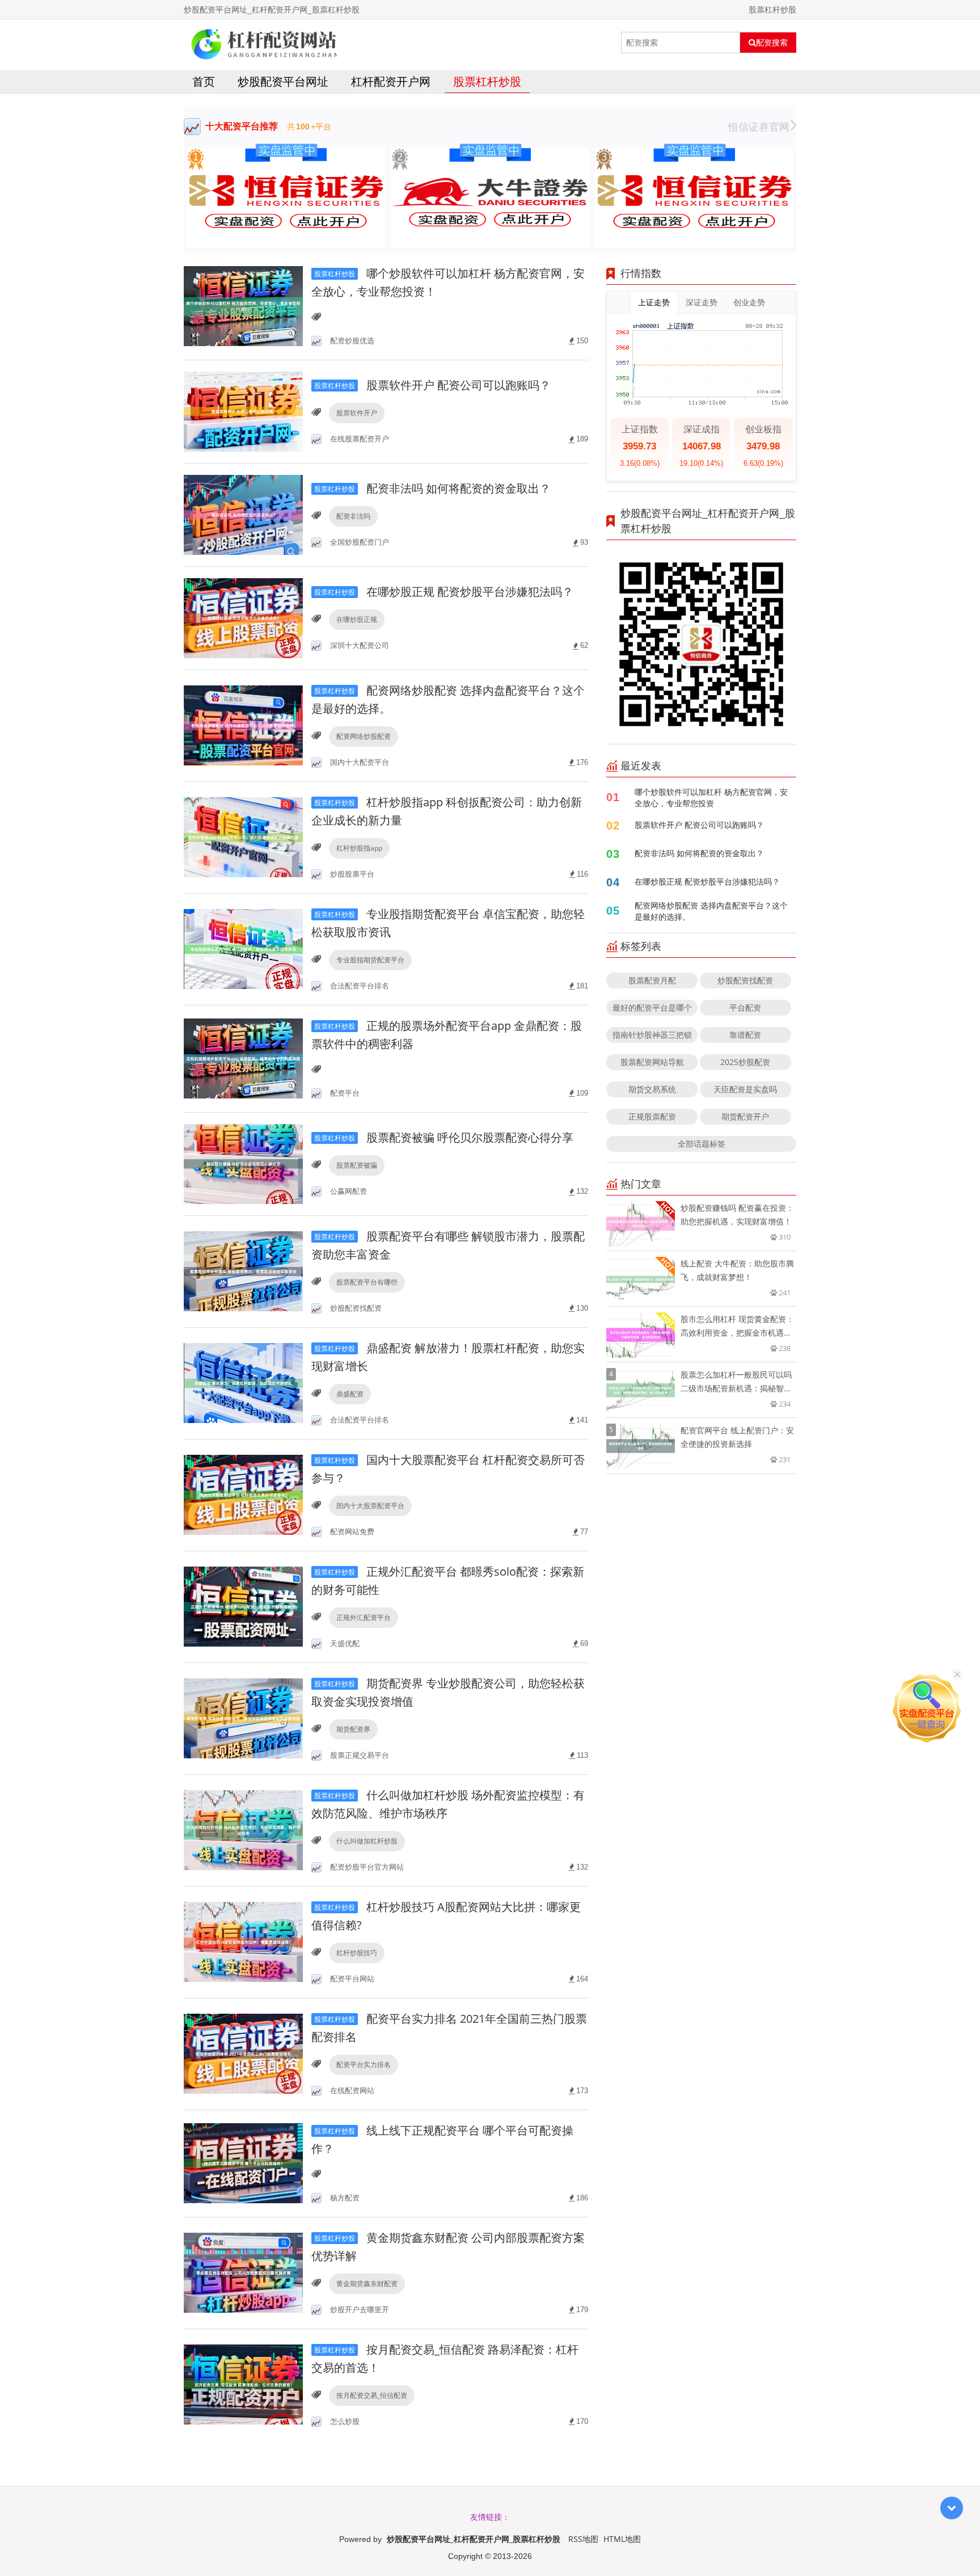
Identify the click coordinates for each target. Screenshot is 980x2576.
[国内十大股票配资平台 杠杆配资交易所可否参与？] (243, 1494)
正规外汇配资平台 (364, 1617)
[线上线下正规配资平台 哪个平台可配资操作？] (243, 2163)
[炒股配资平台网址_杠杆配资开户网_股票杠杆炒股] (263, 43)
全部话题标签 (702, 1144)
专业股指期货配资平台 (370, 960)
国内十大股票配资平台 (370, 1506)
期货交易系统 (652, 1089)
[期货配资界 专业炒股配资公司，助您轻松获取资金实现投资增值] (243, 1718)
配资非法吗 (353, 516)
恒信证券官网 (759, 127)
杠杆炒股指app (359, 848)
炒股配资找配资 (745, 980)
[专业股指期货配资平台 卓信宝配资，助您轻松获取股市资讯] (243, 948)
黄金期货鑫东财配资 (367, 2284)
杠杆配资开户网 (391, 81)
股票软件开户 (357, 413)
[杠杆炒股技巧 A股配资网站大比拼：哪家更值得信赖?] (243, 1941)
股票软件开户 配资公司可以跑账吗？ (432, 385)
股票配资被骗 (357, 1165)
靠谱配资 (745, 1035)
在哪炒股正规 (357, 619)
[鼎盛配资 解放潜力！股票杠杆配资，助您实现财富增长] (243, 1382)
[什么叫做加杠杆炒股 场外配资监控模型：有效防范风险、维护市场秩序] (243, 1830)
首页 (204, 81)
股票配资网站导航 (652, 1062)
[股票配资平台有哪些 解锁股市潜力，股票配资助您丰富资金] (243, 1271)
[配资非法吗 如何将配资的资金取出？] (243, 514)
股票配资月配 (652, 980)
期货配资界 (353, 1729)
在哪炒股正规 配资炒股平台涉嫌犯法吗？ (444, 592)
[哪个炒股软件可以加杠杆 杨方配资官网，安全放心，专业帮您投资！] (243, 306)
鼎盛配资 (350, 1394)
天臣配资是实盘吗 (745, 1089)
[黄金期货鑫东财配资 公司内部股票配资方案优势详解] (243, 2272)
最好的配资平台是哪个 (652, 1007)
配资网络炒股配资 (364, 736)
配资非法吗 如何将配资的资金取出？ (432, 488)
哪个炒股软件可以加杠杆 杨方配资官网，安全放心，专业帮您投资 (711, 797)
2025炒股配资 (745, 1062)
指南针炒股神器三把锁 (652, 1035)
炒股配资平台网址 (283, 81)
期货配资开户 (745, 1116)
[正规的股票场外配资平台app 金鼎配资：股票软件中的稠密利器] (243, 1058)
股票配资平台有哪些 (367, 1282)
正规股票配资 (652, 1116)
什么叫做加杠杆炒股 (367, 1841)
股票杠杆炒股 (487, 81)
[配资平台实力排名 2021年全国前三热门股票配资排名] (243, 2053)
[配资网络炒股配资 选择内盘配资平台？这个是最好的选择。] (243, 725)
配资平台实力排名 (364, 2064)
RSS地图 (583, 2539)
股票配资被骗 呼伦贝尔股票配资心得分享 (444, 1137)
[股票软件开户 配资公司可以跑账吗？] (243, 411)
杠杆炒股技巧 (357, 1953)
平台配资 (745, 1007)
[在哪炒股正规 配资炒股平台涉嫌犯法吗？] (243, 617)
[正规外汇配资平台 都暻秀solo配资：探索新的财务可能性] (243, 1606)
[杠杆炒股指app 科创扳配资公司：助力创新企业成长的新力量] (243, 837)
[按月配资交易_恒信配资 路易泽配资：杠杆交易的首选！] (243, 2384)
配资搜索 (772, 43)
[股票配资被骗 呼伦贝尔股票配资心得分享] (243, 1163)
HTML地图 (622, 2539)
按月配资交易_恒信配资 (372, 2395)
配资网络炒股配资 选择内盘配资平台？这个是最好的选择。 (711, 911)
